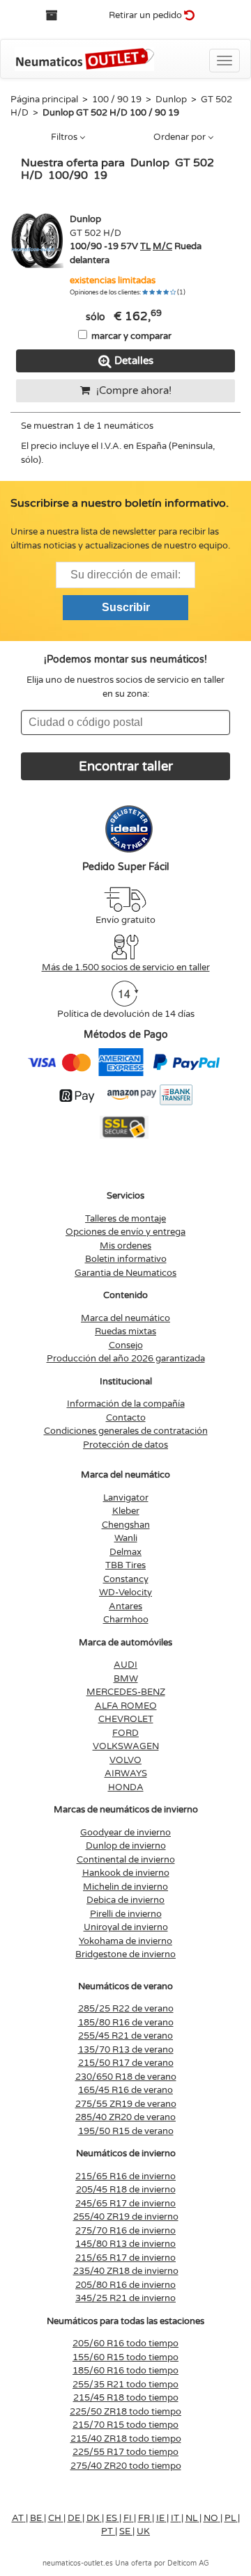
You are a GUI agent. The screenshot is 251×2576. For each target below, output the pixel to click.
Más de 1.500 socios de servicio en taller (126, 967)
